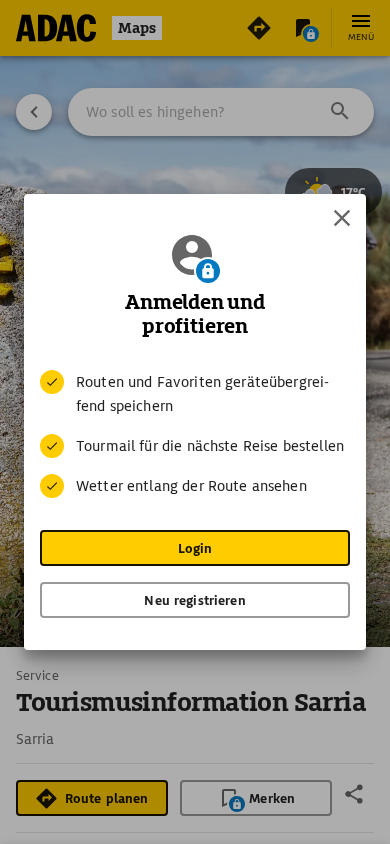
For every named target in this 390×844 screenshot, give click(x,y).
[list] (195, 434)
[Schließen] (342, 218)
